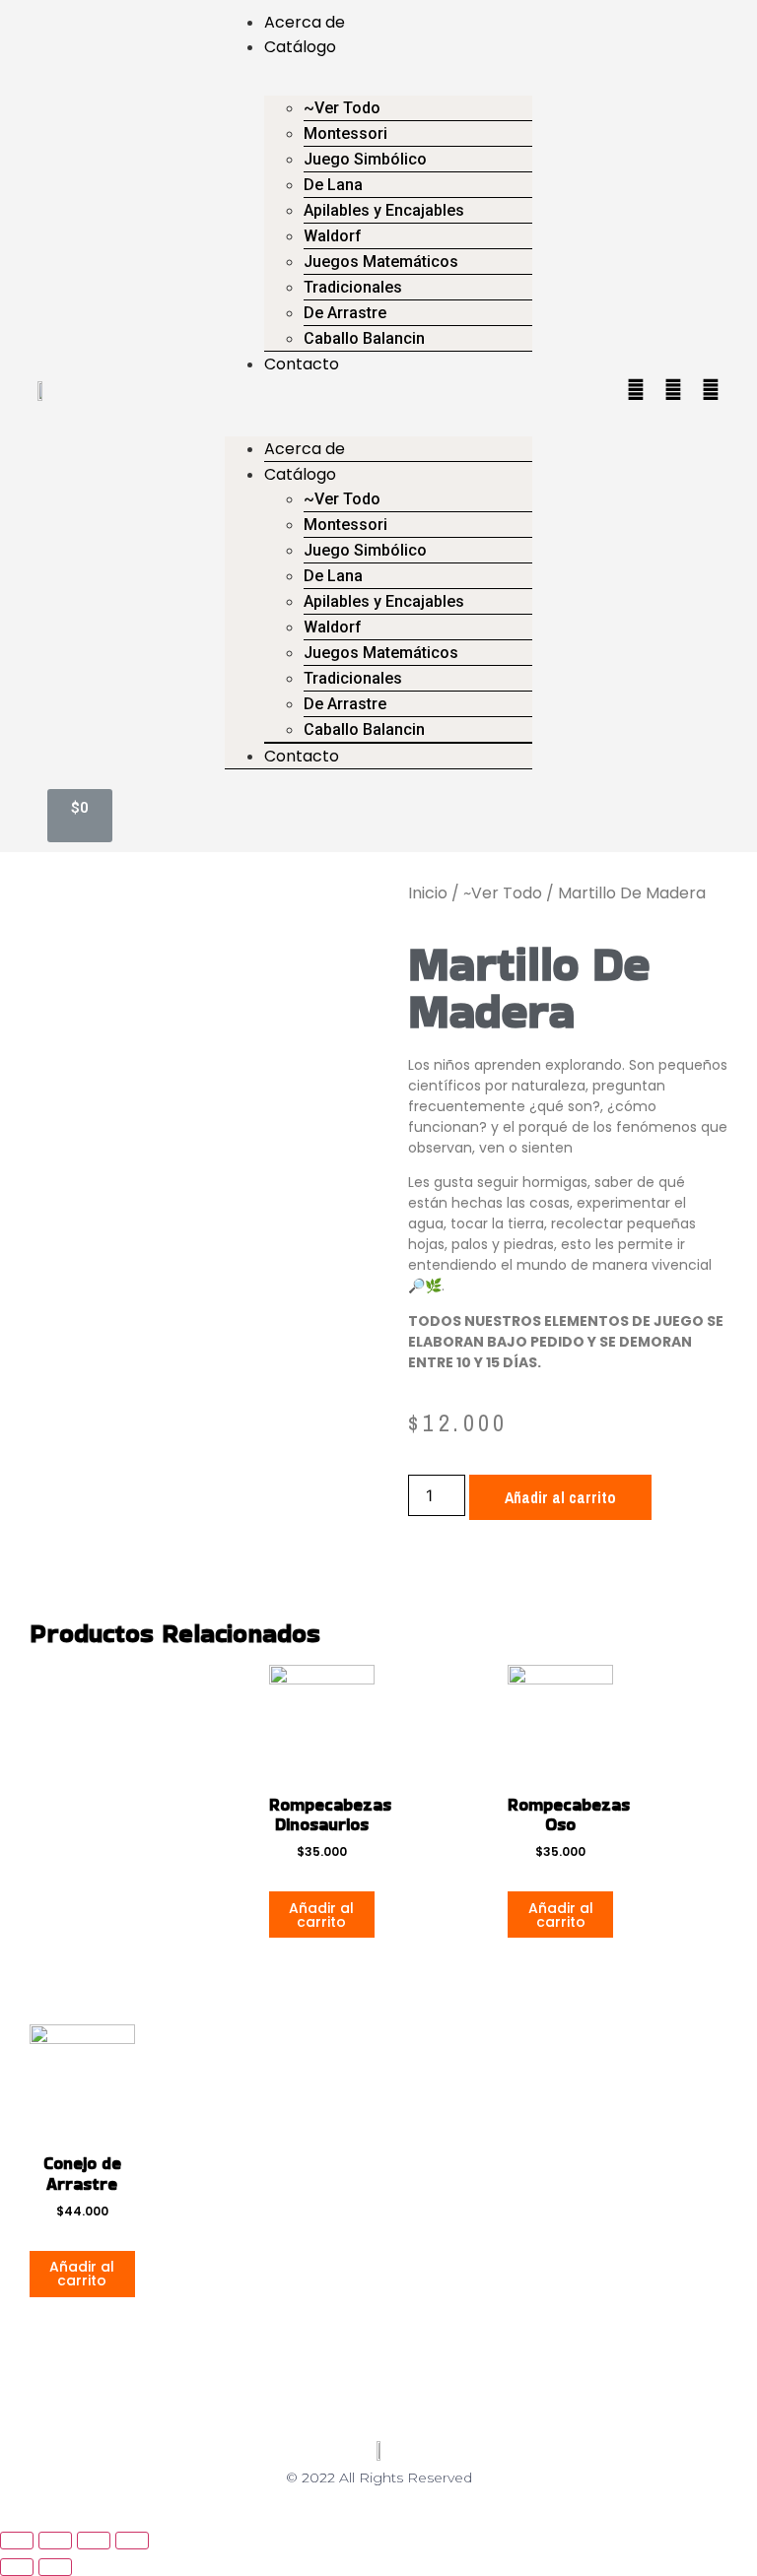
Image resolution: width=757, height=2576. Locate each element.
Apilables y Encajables (384, 210)
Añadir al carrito (560, 1497)
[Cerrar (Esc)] (17, 2541)
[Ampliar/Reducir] (132, 2541)
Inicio (428, 893)
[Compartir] (55, 2541)
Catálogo (300, 47)
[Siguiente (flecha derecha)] (55, 2567)
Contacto (302, 364)
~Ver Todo (503, 893)
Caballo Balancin (364, 338)
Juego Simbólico (365, 159)
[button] (378, 388)
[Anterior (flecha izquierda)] (17, 2567)
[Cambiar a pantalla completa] (94, 2541)
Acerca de (305, 22)
